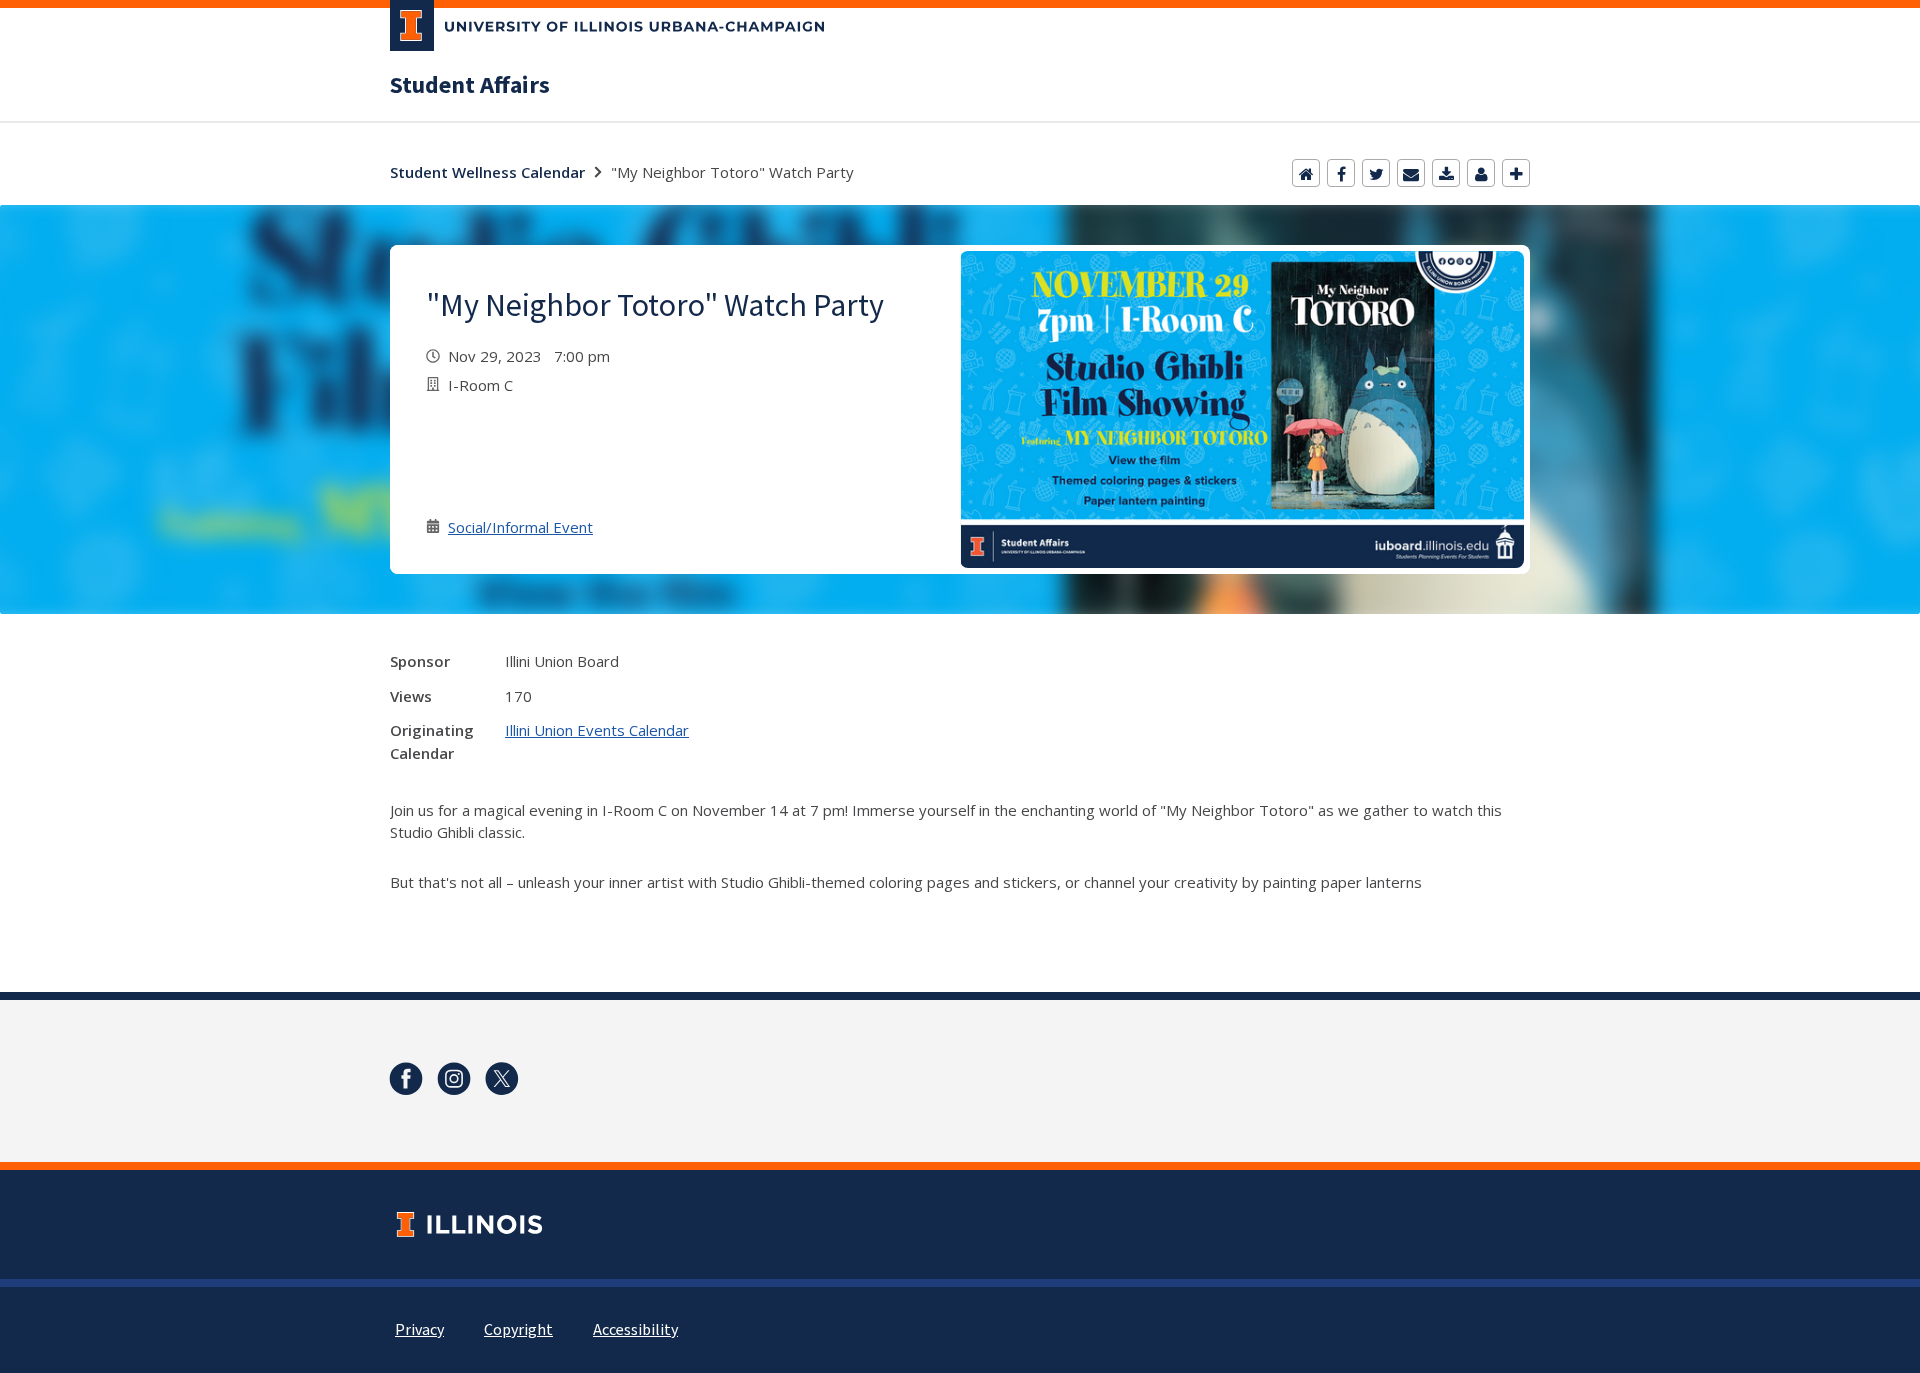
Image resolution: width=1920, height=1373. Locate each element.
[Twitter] (1376, 173)
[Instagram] (454, 1079)
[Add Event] (1516, 173)
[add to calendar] (1446, 173)
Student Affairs (470, 86)
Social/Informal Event (520, 527)
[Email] (1411, 173)
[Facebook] (1341, 173)
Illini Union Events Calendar (597, 730)
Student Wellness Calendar (487, 172)
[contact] (1481, 173)
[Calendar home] (1306, 173)
